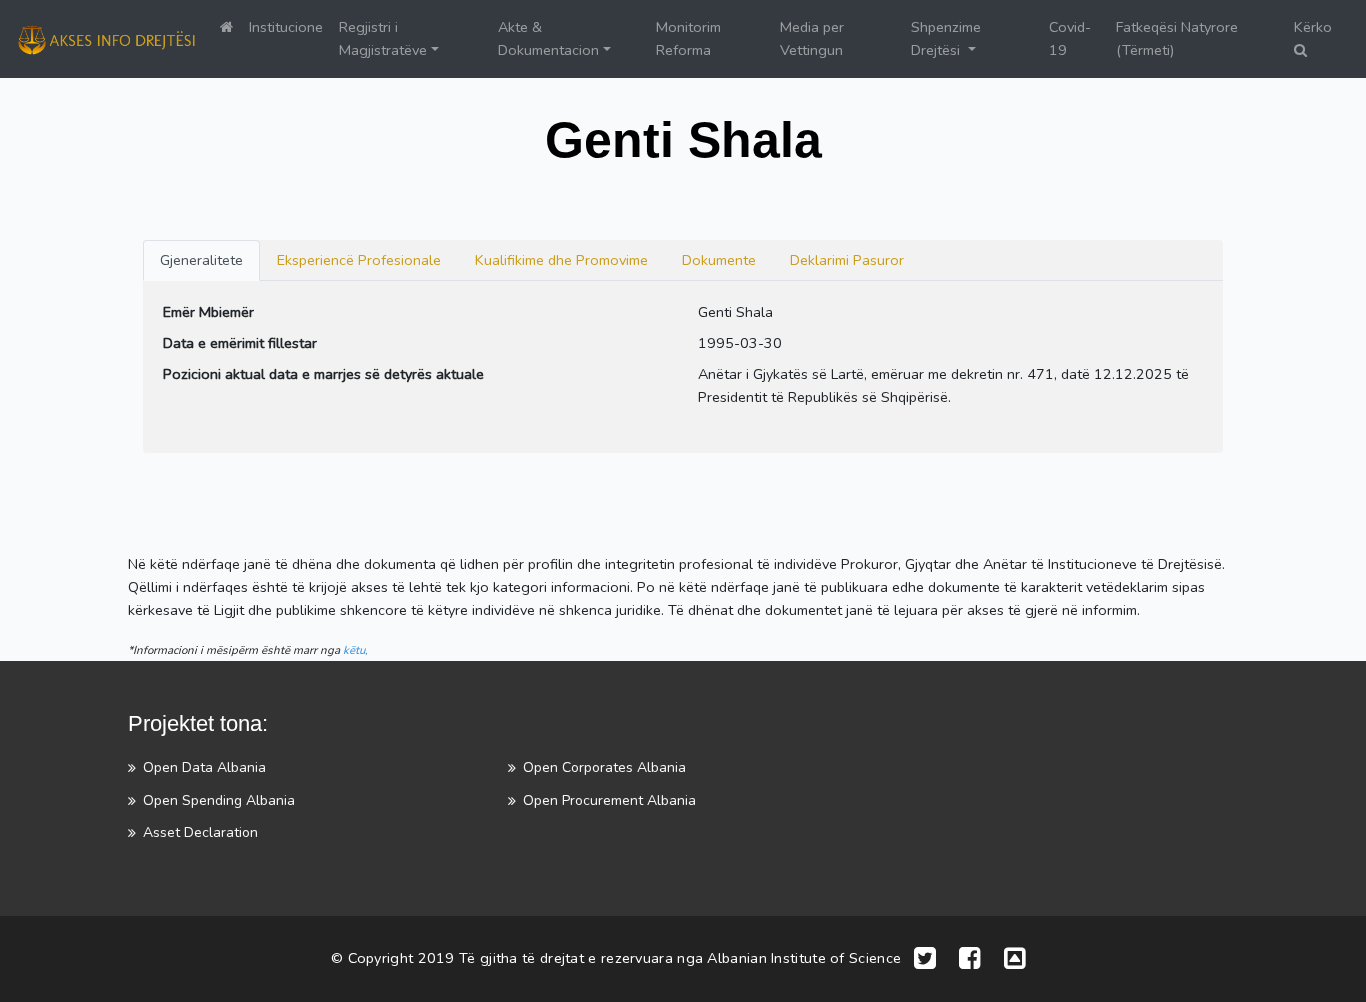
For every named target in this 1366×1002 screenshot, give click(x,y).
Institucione (286, 27)
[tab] (201, 260)
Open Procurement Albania (609, 800)
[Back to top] (1015, 959)
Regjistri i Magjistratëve (383, 38)
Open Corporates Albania (604, 767)
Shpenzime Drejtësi (946, 38)
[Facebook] (970, 959)
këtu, (355, 650)
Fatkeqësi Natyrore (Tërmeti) (1177, 38)
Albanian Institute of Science (804, 957)
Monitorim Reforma (688, 38)
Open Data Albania (204, 767)
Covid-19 (1070, 38)
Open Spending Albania (219, 800)
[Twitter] (925, 959)
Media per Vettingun (812, 38)
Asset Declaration (200, 832)
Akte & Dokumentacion (548, 38)
